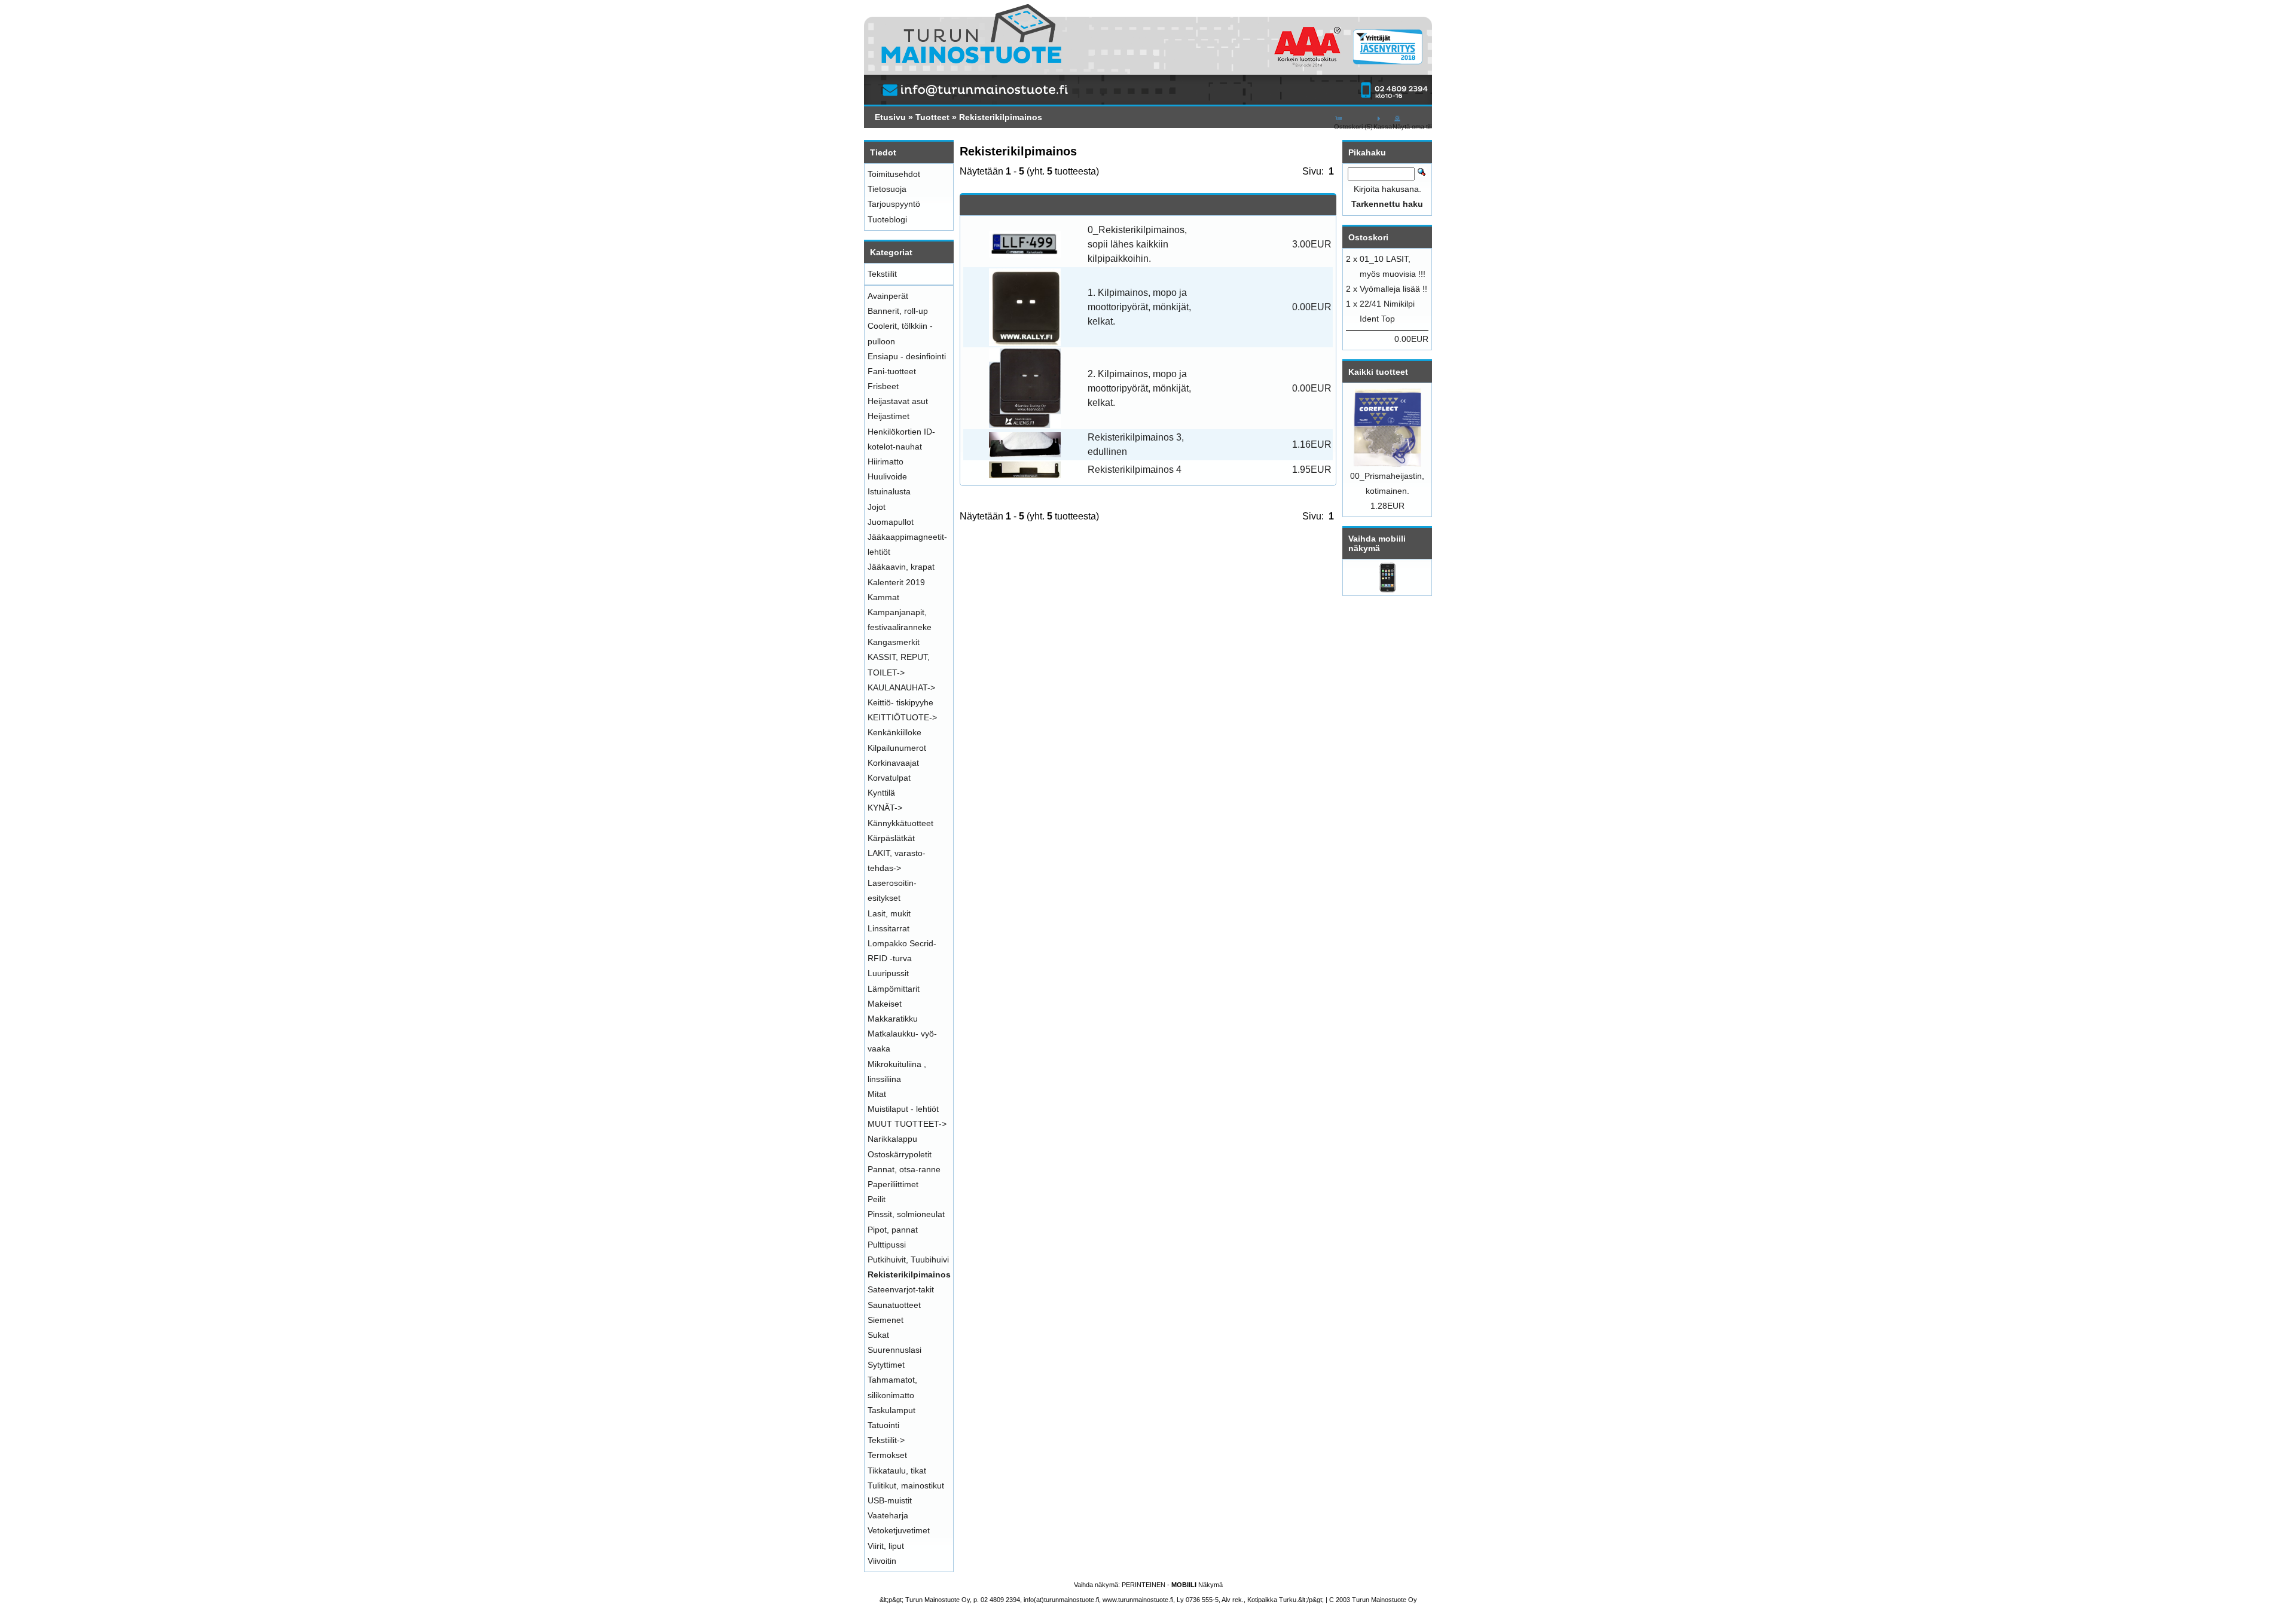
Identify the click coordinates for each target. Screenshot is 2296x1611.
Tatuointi (883, 1425)
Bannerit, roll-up (898, 311)
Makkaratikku (893, 1019)
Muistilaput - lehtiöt (903, 1109)
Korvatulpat (889, 778)
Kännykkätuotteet (900, 823)
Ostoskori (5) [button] (1353, 127)
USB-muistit (890, 1500)
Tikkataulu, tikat (897, 1471)
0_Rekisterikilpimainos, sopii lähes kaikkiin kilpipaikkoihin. (1137, 244)
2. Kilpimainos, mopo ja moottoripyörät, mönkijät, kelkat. (1139, 388)
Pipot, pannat (893, 1230)
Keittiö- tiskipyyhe (900, 702)
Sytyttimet (886, 1365)
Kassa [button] (1383, 127)
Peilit (877, 1199)
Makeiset (885, 1004)
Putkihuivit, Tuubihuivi (908, 1260)
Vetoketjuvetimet (899, 1530)
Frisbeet (883, 386)
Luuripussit (888, 973)
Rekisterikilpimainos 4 (1135, 470)
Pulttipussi (887, 1245)
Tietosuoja (887, 189)
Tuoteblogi (887, 219)
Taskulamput (891, 1410)
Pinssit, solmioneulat (906, 1214)
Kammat (883, 597)
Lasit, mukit (889, 913)
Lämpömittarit (894, 989)
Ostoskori (1368, 237)
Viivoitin (882, 1561)
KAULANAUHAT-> (901, 687)
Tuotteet (932, 117)
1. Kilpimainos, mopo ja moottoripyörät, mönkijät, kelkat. (1139, 307)
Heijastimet (889, 416)
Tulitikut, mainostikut (906, 1485)
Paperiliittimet (893, 1184)
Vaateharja (888, 1515)
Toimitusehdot (894, 174)
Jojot (877, 507)
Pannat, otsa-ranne (904, 1169)
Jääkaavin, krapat (901, 567)
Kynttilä (881, 793)
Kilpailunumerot (897, 748)
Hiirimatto (886, 461)
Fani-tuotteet (892, 371)
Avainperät (888, 296)
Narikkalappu (892, 1139)
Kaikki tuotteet (1378, 372)
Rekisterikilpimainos (1001, 117)
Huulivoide (887, 476)
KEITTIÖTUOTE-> (902, 717)
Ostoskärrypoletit (900, 1154)
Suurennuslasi (894, 1350)
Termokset (887, 1455)
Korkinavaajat (893, 763)
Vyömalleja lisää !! (1393, 289)
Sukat (878, 1335)
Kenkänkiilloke (894, 732)
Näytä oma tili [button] (1412, 127)
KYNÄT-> (885, 808)
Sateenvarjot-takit (901, 1289)
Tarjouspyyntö (894, 204)
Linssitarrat (889, 928)
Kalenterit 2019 (896, 582)
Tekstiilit (882, 274)
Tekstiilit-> (886, 1440)
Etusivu (890, 117)
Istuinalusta (889, 491)
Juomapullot (891, 522)
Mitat (877, 1094)
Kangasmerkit (894, 642)
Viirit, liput (886, 1546)
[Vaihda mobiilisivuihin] (1387, 589)
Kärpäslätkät (891, 838)
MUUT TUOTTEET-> (907, 1124)
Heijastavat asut (898, 401)
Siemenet (886, 1320)
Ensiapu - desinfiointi (907, 356)
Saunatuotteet (894, 1305)
